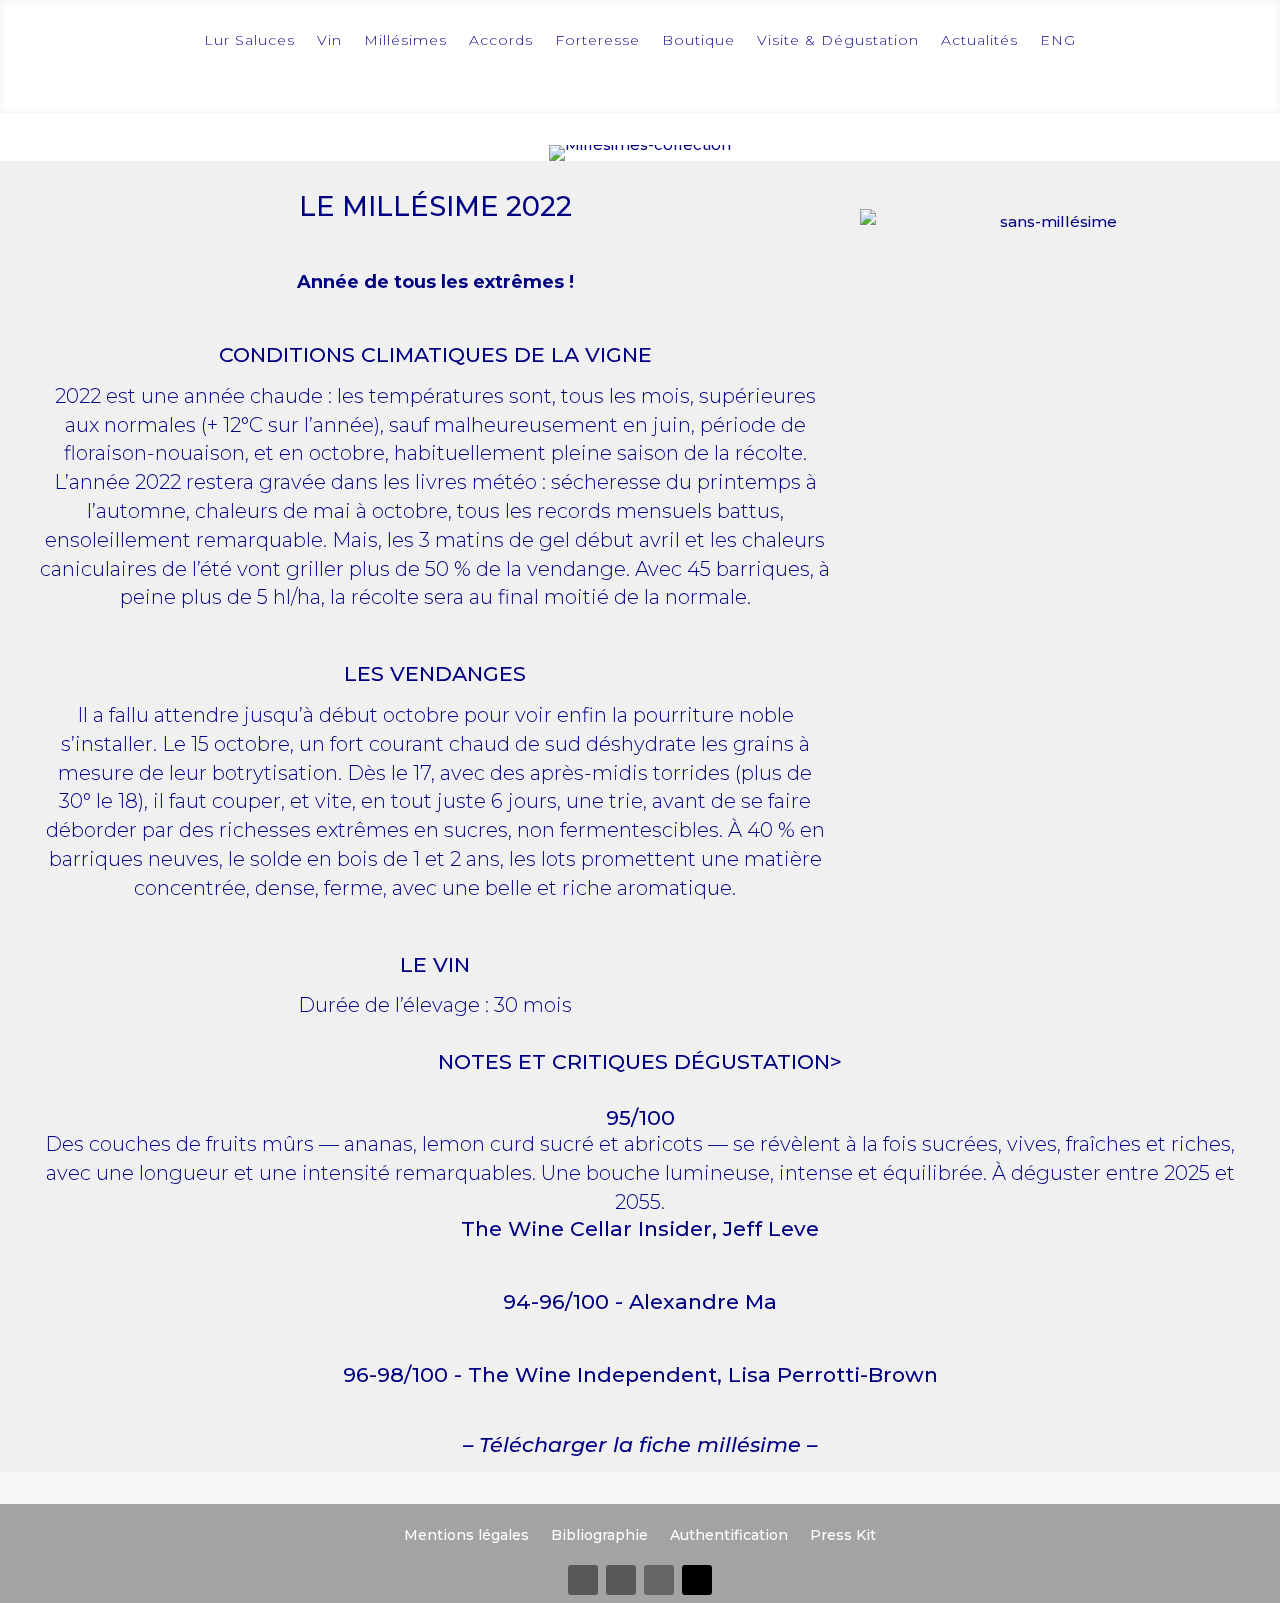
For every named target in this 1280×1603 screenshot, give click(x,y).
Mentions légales (466, 1534)
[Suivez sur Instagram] (621, 1580)
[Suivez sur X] (697, 1580)
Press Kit (843, 1534)
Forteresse (597, 40)
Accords (501, 40)
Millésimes (405, 40)
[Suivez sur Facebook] (583, 1580)
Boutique (698, 40)
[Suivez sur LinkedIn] (659, 1580)
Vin (329, 40)
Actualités (979, 40)
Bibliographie (599, 1534)
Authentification (729, 1534)
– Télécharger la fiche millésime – (640, 1444)
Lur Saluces (249, 40)
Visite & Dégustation (838, 40)
